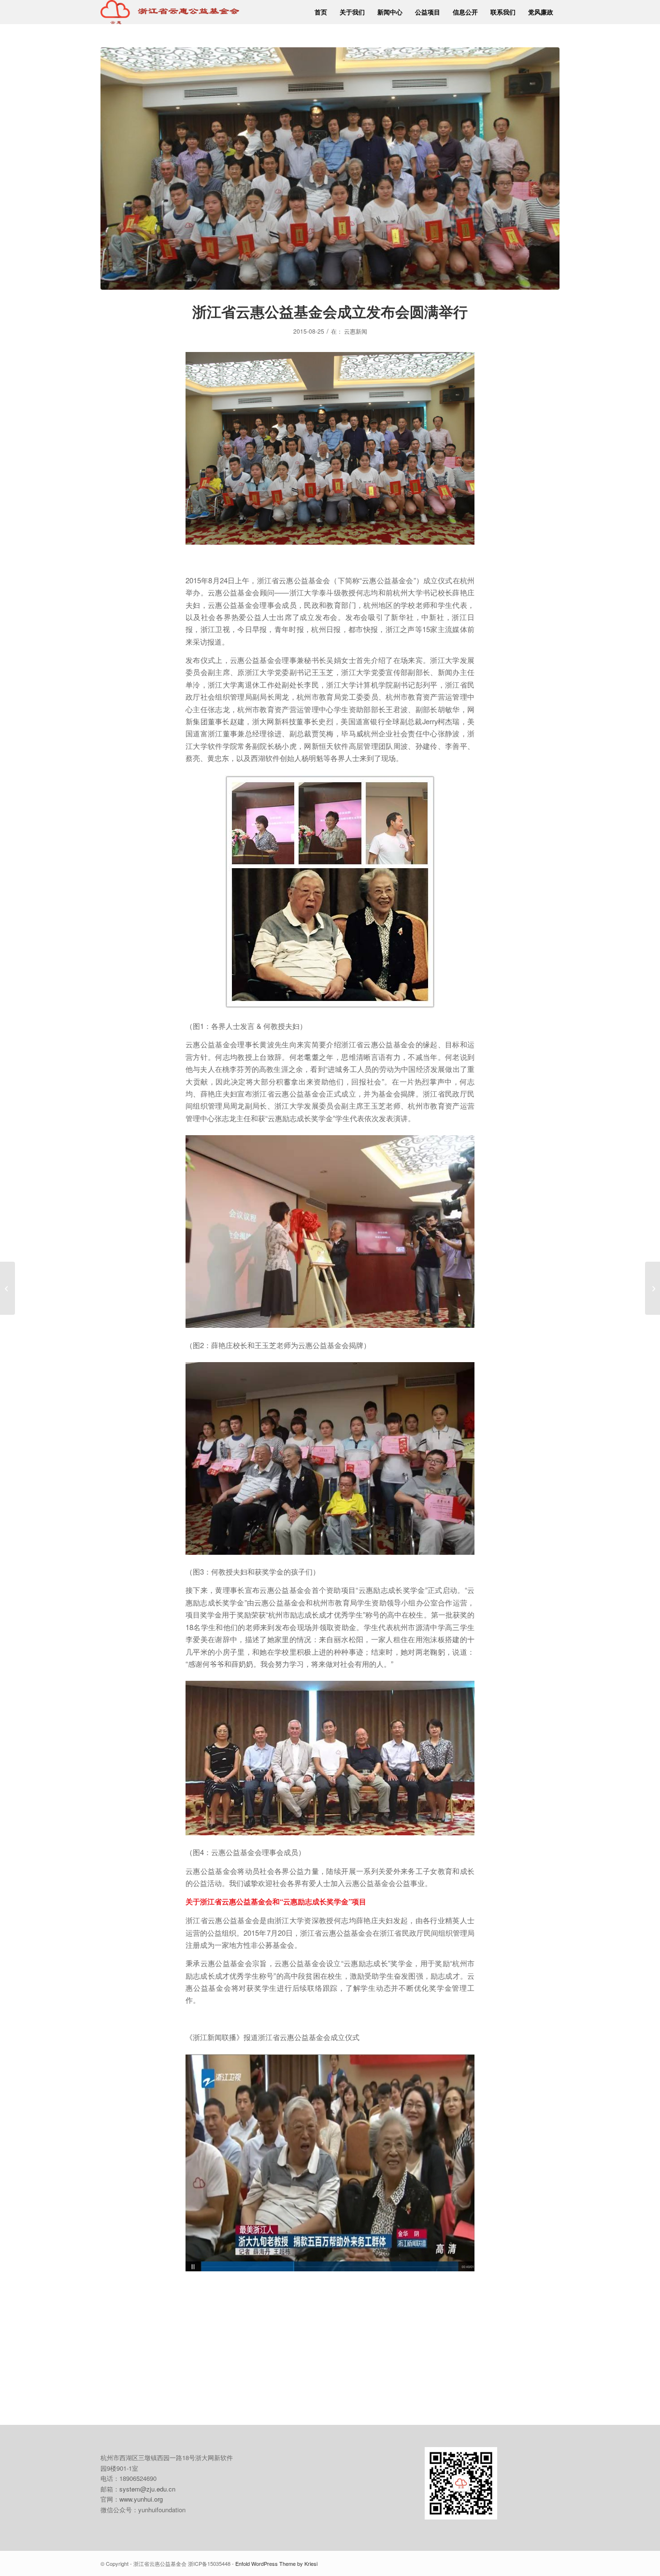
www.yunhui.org (141, 2499)
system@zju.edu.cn (147, 2489)
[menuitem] (321, 12)
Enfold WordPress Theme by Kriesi (276, 2563)
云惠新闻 (356, 331)
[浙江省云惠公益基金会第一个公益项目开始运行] (7, 1288)
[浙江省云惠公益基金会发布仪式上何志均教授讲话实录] (653, 1288)
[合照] (330, 169)
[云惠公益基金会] (170, 12)
